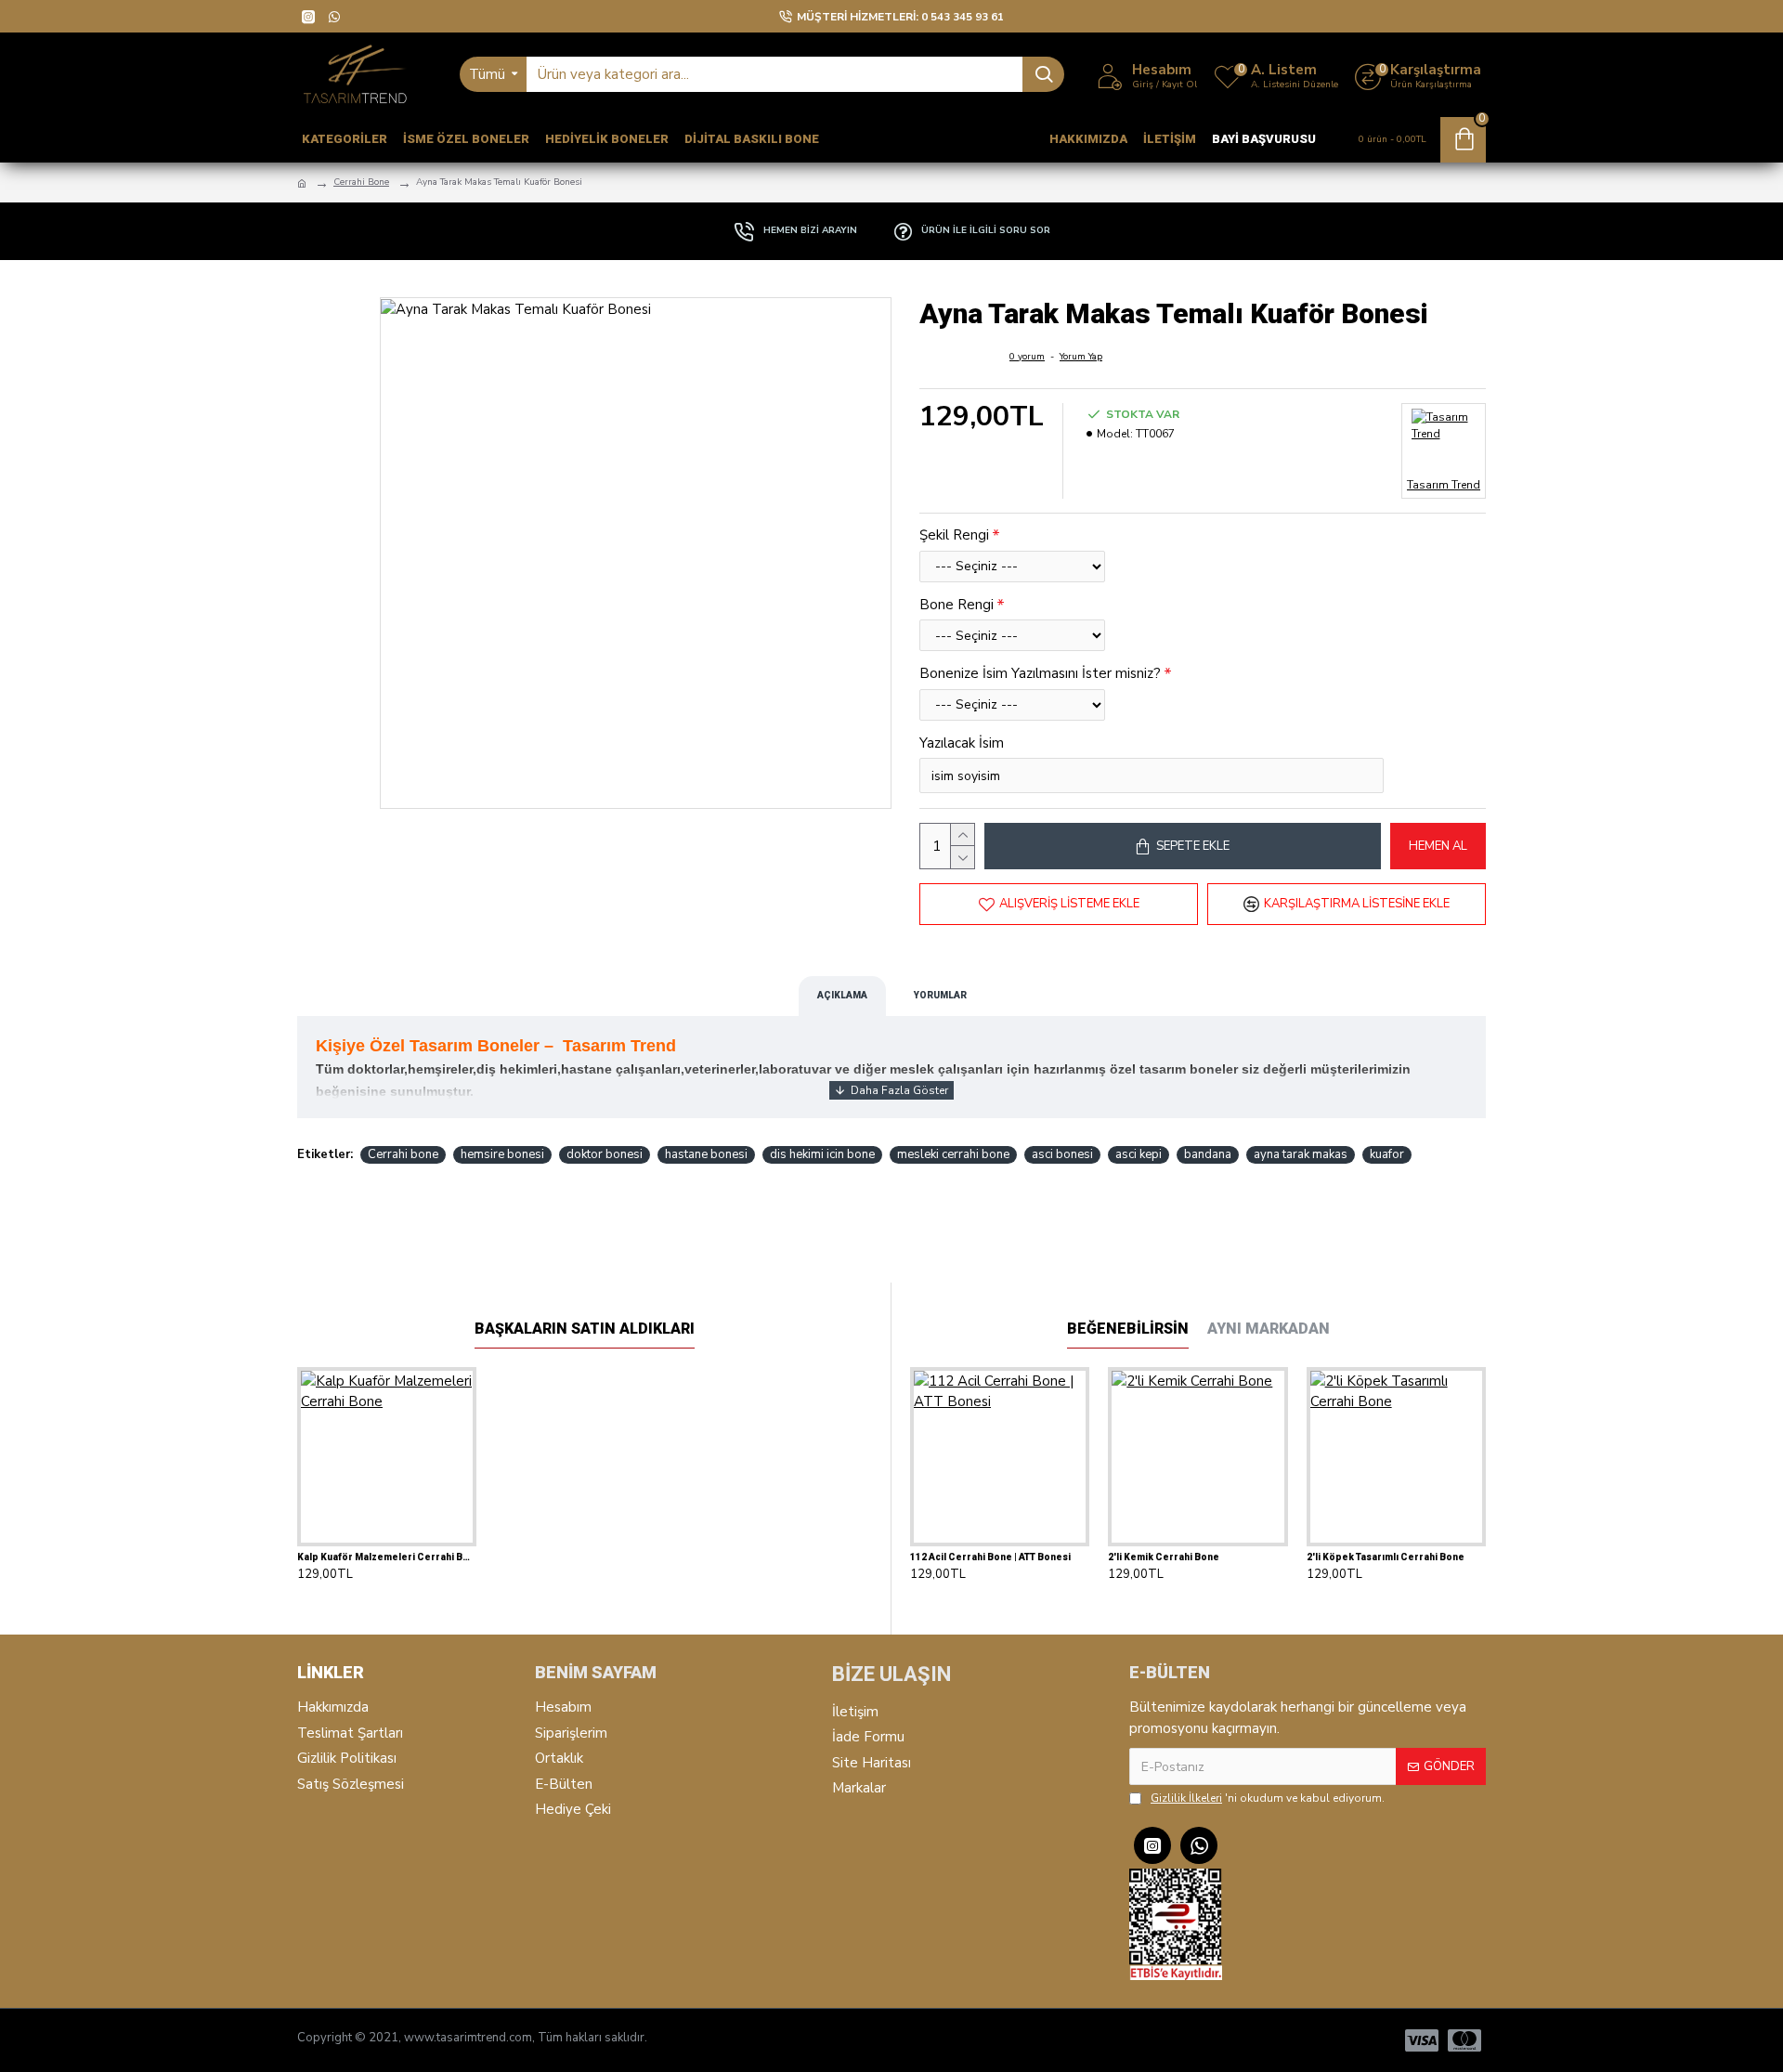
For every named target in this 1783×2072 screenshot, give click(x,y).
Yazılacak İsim (962, 743)
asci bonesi (1062, 1154)
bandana (1208, 1154)
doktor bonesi (605, 1154)
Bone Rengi (957, 605)
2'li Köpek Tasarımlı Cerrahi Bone (1386, 1557)
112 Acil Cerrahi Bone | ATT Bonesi (990, 1557)
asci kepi (1139, 1154)
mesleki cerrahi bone (953, 1154)
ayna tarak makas (1301, 1154)
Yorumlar (940, 995)
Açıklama (842, 995)
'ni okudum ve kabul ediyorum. (1268, 1798)
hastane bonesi (706, 1154)
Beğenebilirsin (1128, 1329)
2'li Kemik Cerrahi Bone (1164, 1557)
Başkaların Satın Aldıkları (585, 1329)
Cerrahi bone (403, 1154)
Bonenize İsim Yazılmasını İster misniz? (1040, 673)
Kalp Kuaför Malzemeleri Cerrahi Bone (387, 1557)
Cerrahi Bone (361, 182)
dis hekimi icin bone (822, 1154)
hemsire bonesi (502, 1154)
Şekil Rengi (954, 535)
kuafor (1387, 1154)
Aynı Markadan (1269, 1329)
